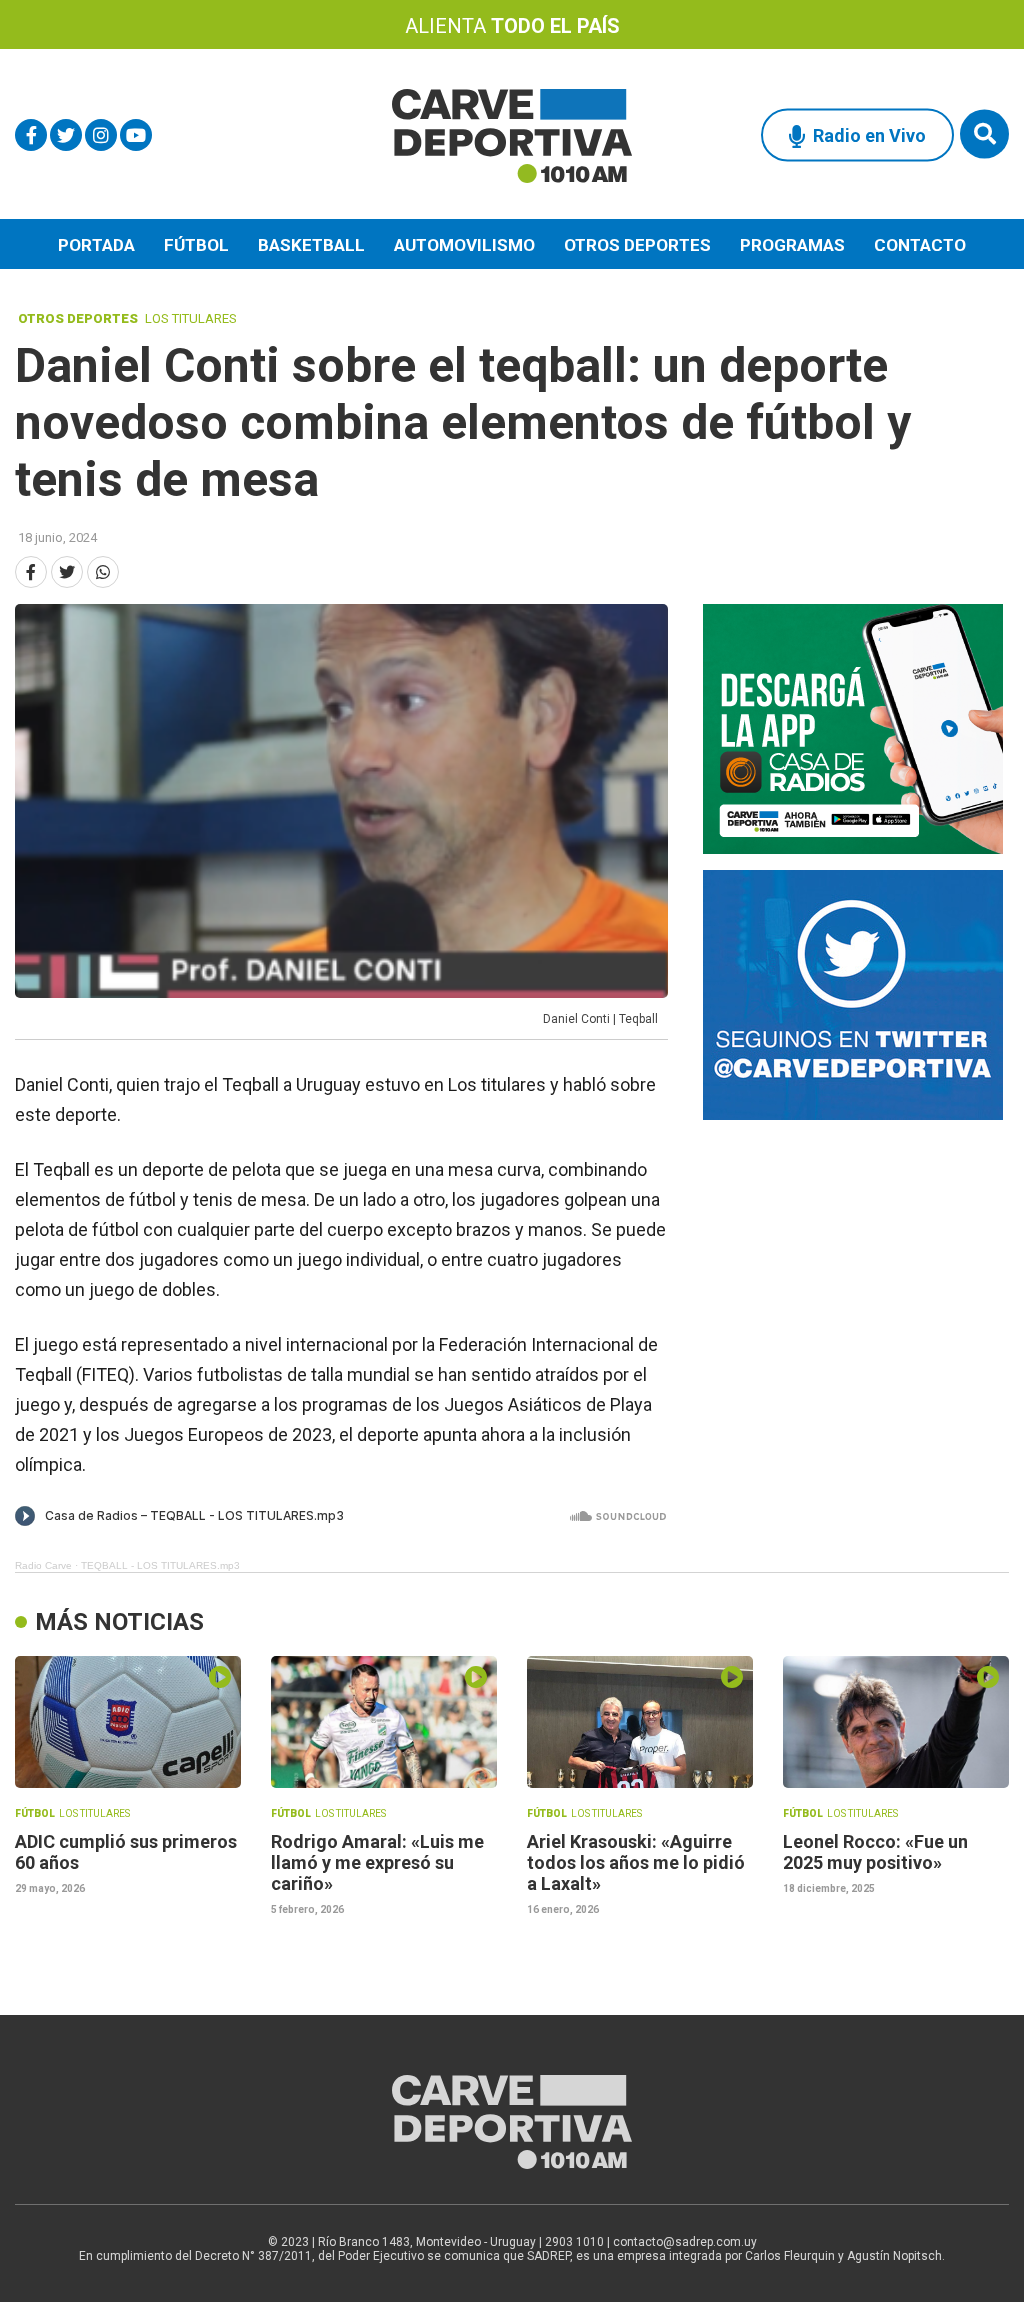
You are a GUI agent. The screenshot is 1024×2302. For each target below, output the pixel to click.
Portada (96, 245)
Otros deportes (637, 245)
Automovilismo (464, 245)
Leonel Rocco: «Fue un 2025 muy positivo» (875, 1852)
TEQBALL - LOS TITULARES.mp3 (160, 1565)
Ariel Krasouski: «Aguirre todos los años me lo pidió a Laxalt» (636, 1862)
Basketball (311, 245)
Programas (792, 245)
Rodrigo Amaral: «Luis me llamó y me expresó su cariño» (377, 1862)
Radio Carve (43, 1565)
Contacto (920, 245)
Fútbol (196, 245)
